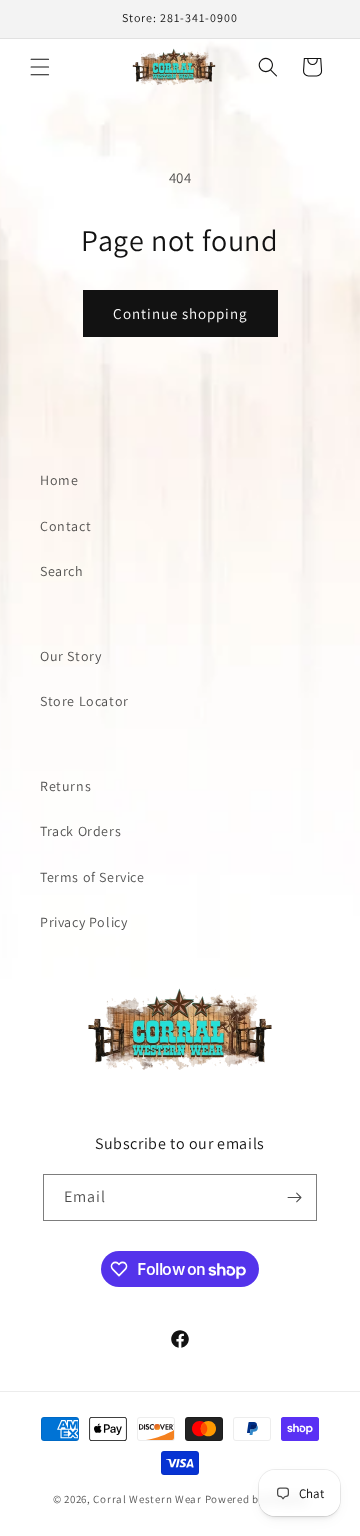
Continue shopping (180, 313)
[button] (40, 67)
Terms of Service (92, 877)
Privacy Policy (83, 922)
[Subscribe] (294, 1197)
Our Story (70, 656)
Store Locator (84, 701)
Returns (65, 786)
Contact (65, 526)
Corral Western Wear (147, 1499)
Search (62, 571)
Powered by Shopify (256, 1499)
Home (59, 480)
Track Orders (80, 831)
